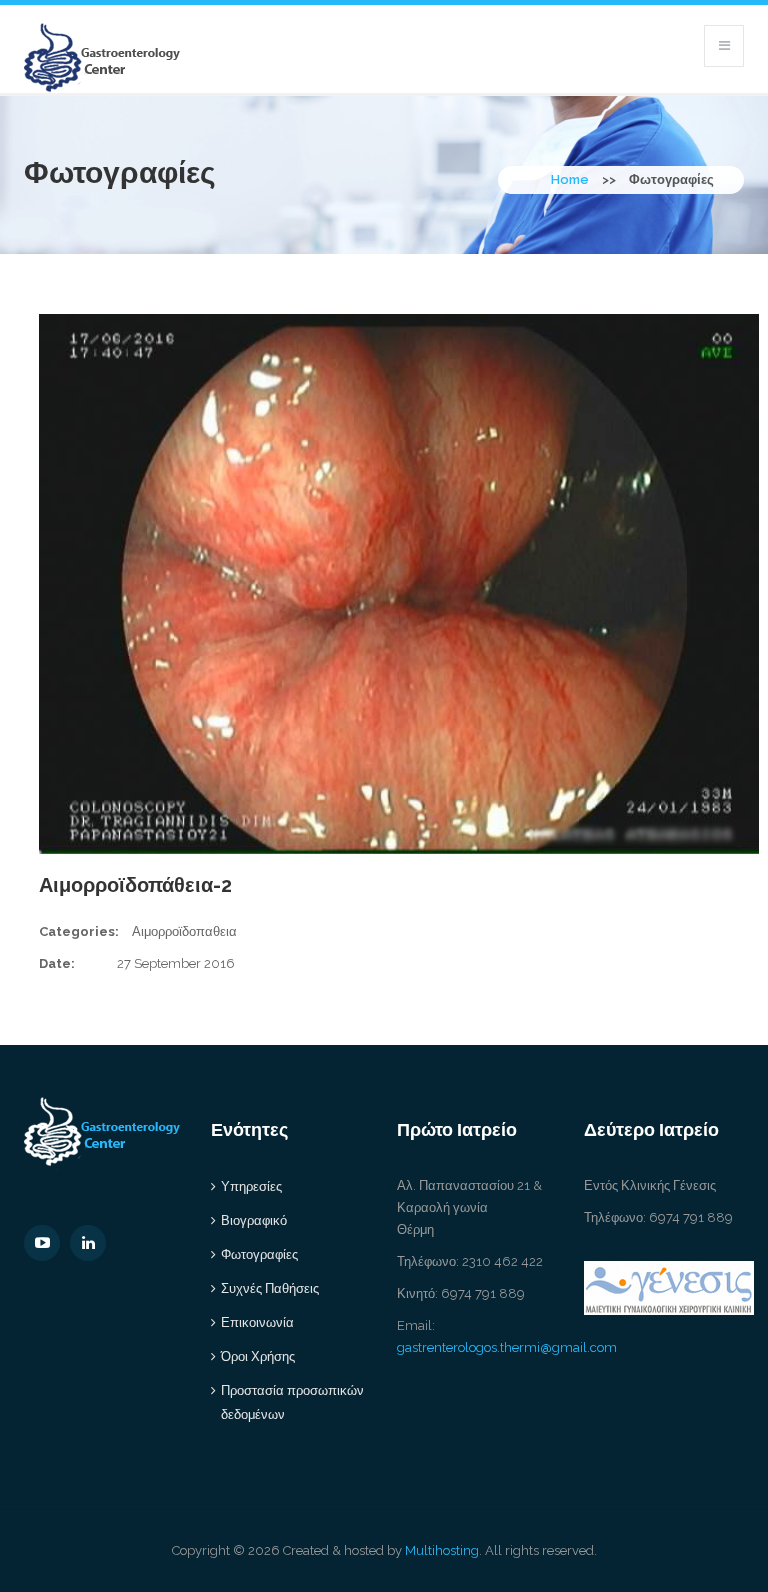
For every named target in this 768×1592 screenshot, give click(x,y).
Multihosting (442, 1550)
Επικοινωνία (257, 1322)
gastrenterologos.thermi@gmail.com (507, 1347)
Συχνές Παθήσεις (270, 1288)
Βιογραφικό (254, 1220)
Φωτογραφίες (259, 1254)
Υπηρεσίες (251, 1186)
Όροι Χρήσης (258, 1356)
